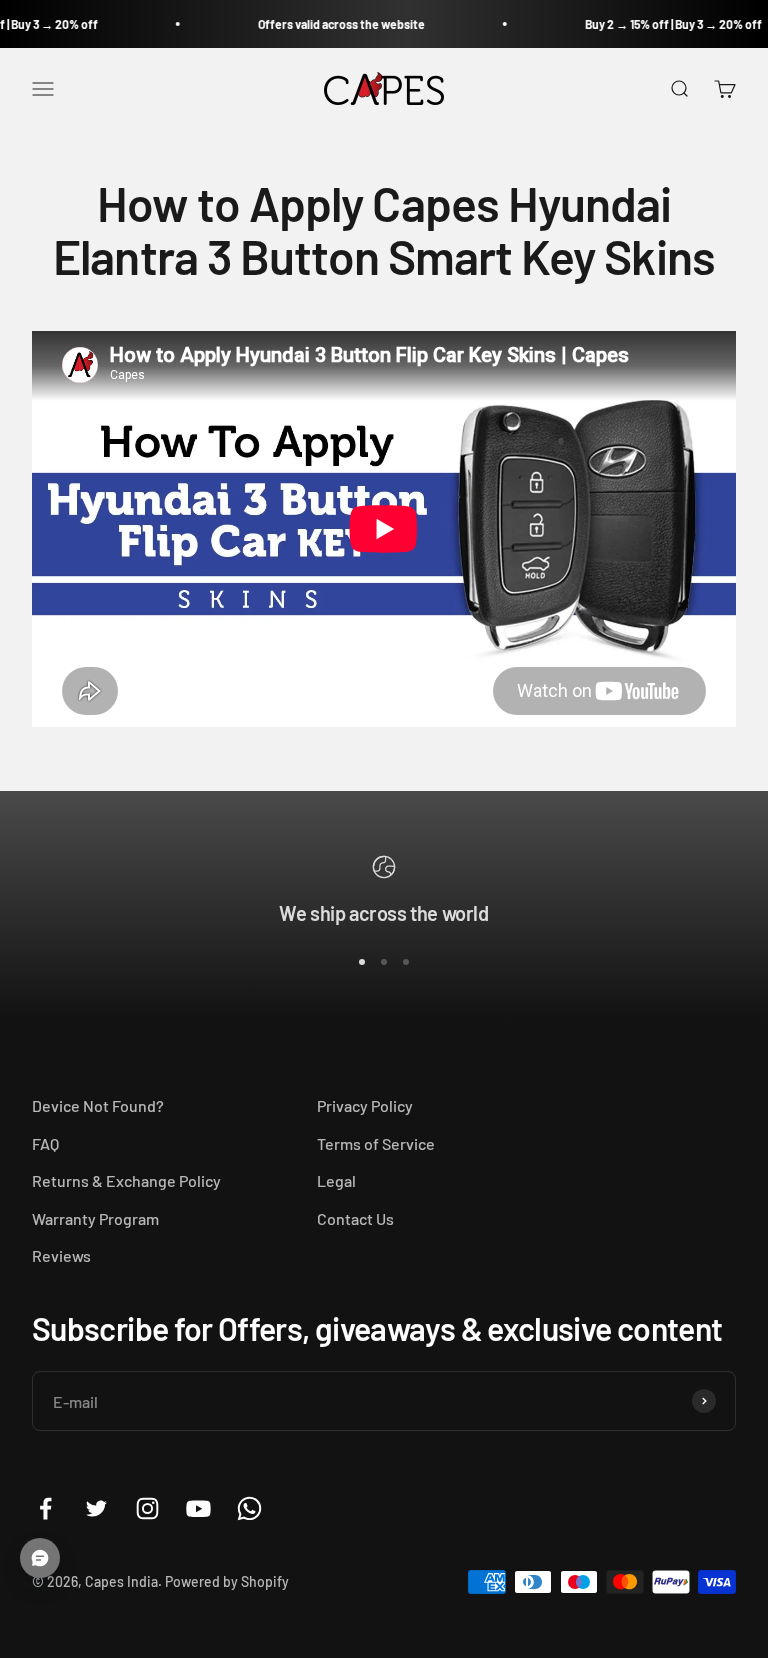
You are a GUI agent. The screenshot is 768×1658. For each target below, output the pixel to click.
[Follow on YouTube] (198, 1508)
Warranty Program (95, 1218)
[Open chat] (40, 1558)
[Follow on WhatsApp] (249, 1508)
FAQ (45, 1143)
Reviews (61, 1255)
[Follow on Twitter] (96, 1508)
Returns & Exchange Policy (126, 1180)
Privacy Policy (365, 1105)
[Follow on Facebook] (45, 1508)
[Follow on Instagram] (147, 1508)
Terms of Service (376, 1143)
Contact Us (355, 1218)
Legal (336, 1180)
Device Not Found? (98, 1105)
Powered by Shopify (227, 1581)
